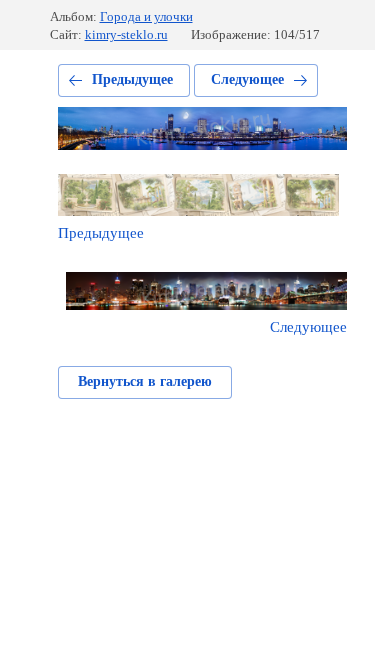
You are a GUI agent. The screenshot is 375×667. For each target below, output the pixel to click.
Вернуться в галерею (145, 381)
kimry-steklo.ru (126, 34)
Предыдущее (132, 79)
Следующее (247, 79)
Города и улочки (146, 16)
